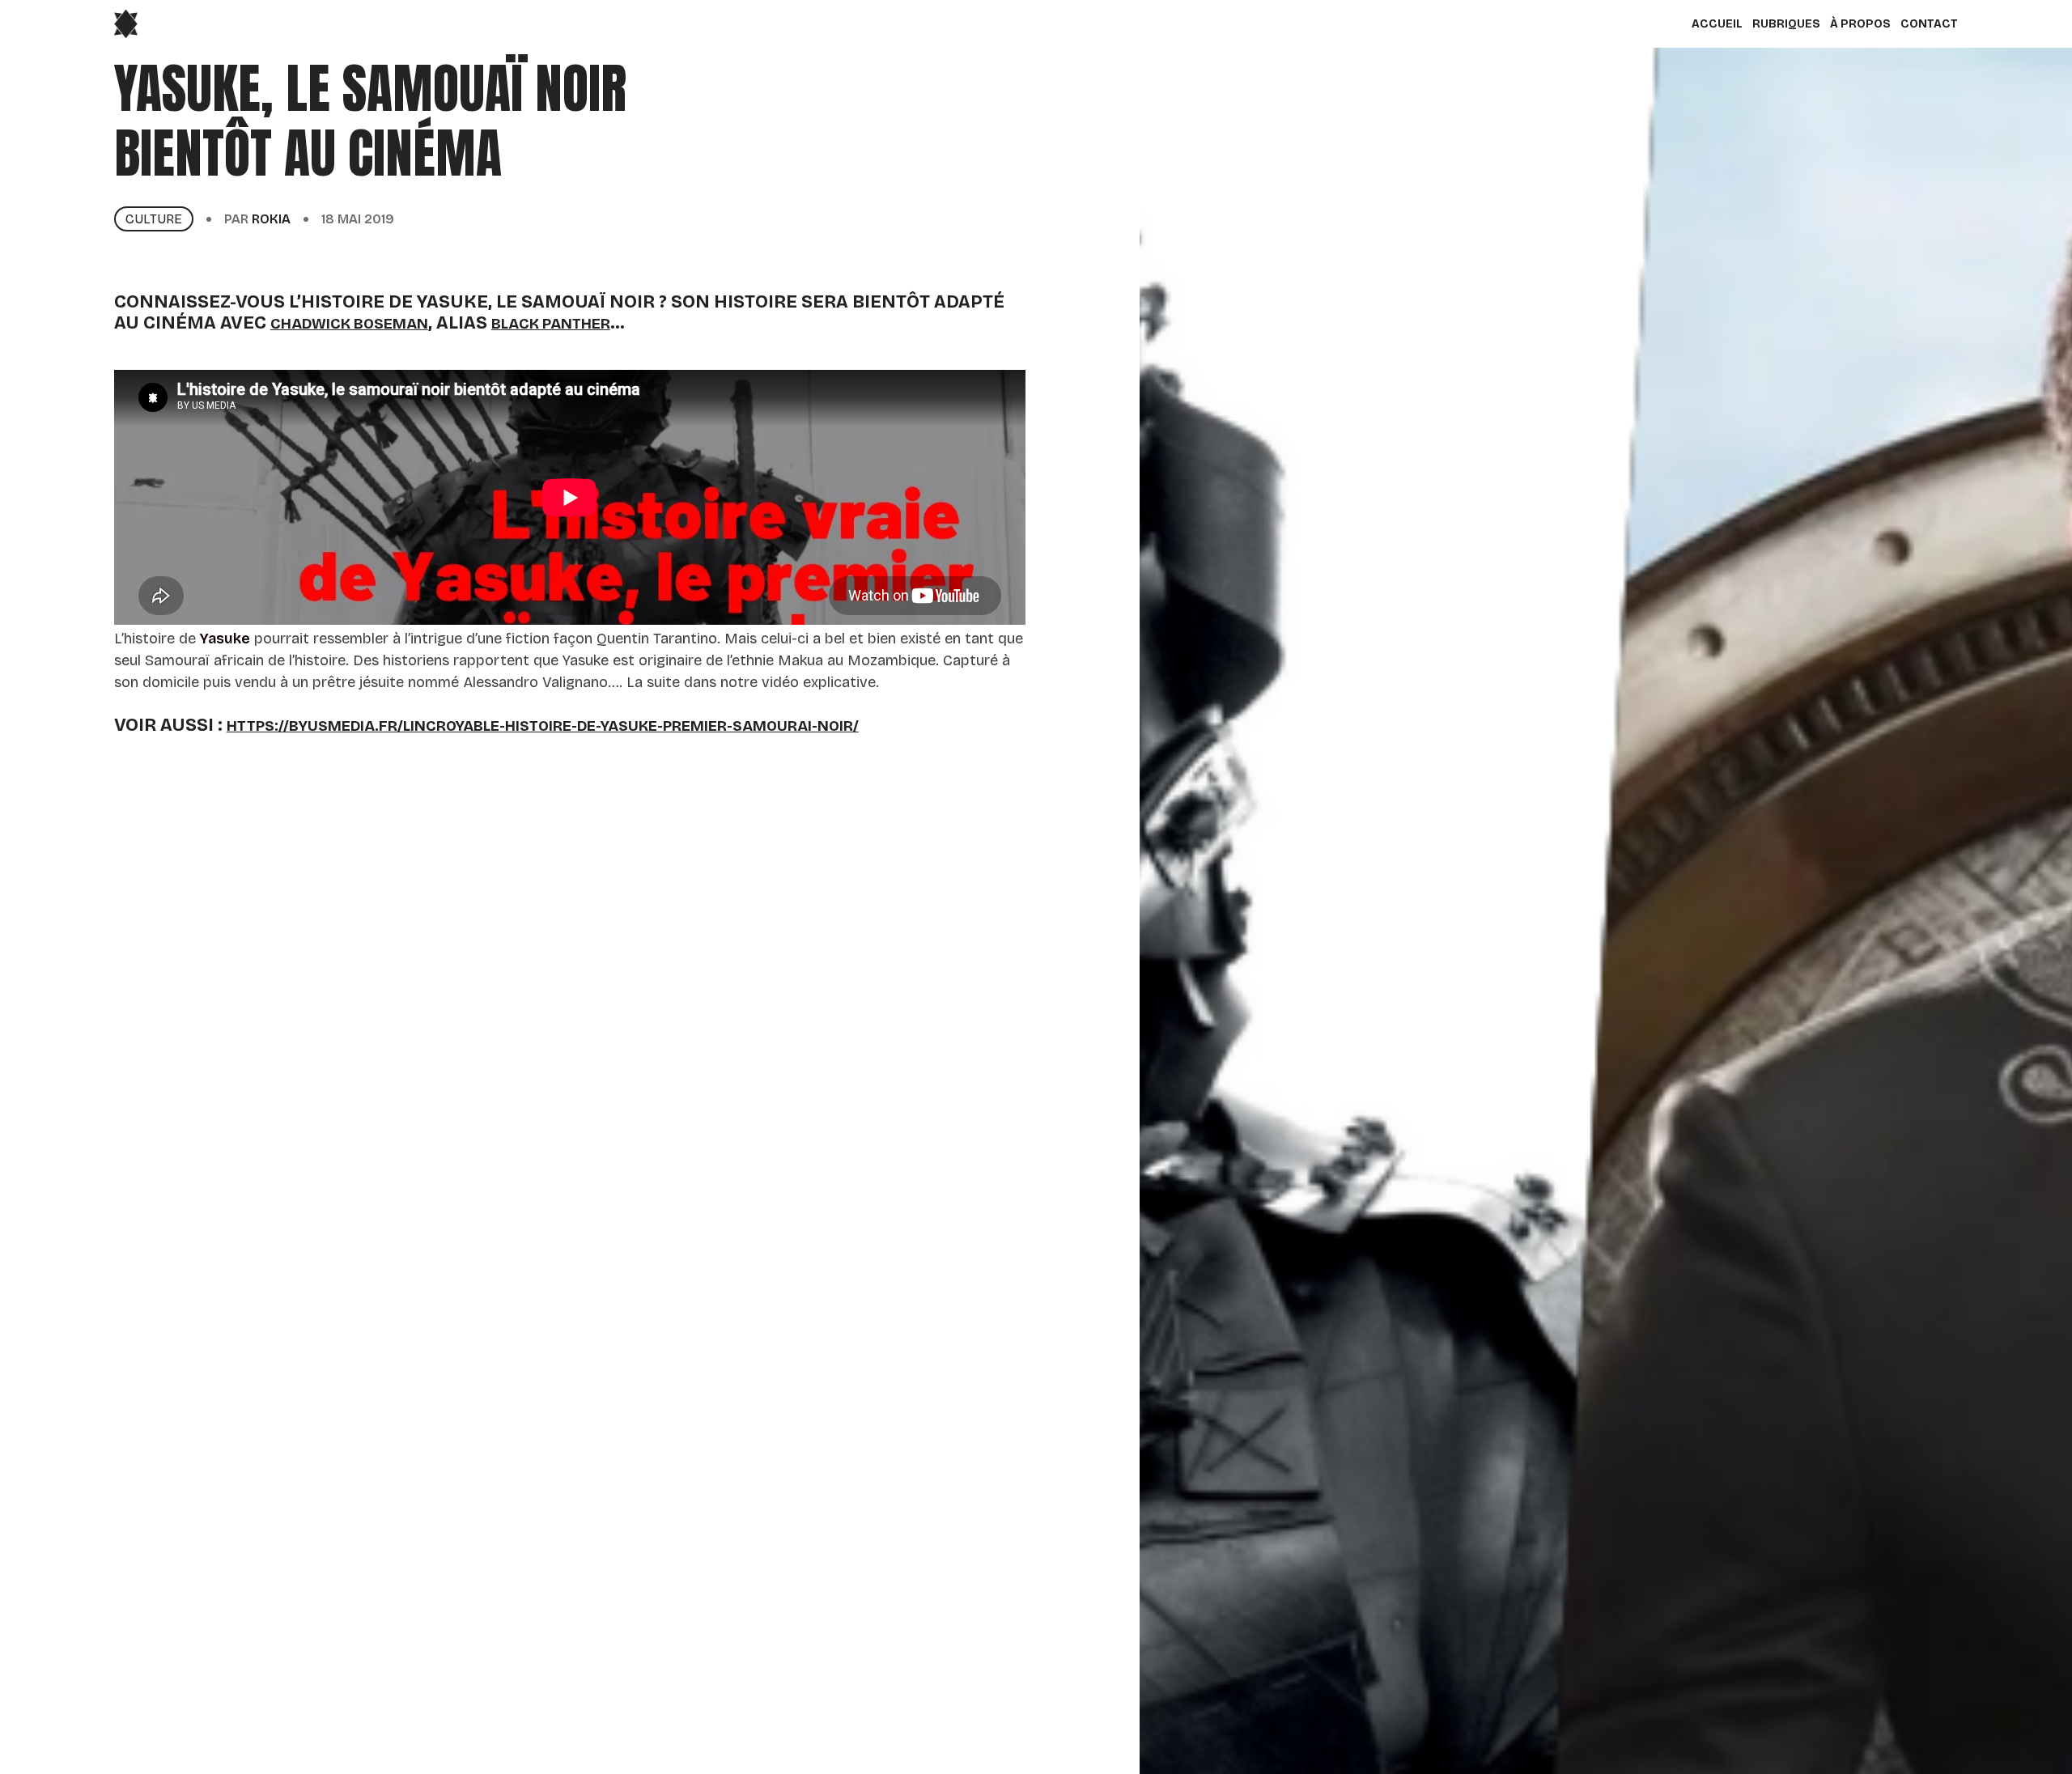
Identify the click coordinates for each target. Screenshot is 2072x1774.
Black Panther (551, 324)
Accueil (1717, 24)
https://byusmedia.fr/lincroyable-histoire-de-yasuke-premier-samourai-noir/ (543, 726)
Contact (1929, 24)
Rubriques (1786, 24)
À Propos (1860, 24)
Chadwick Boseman (349, 324)
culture (154, 219)
